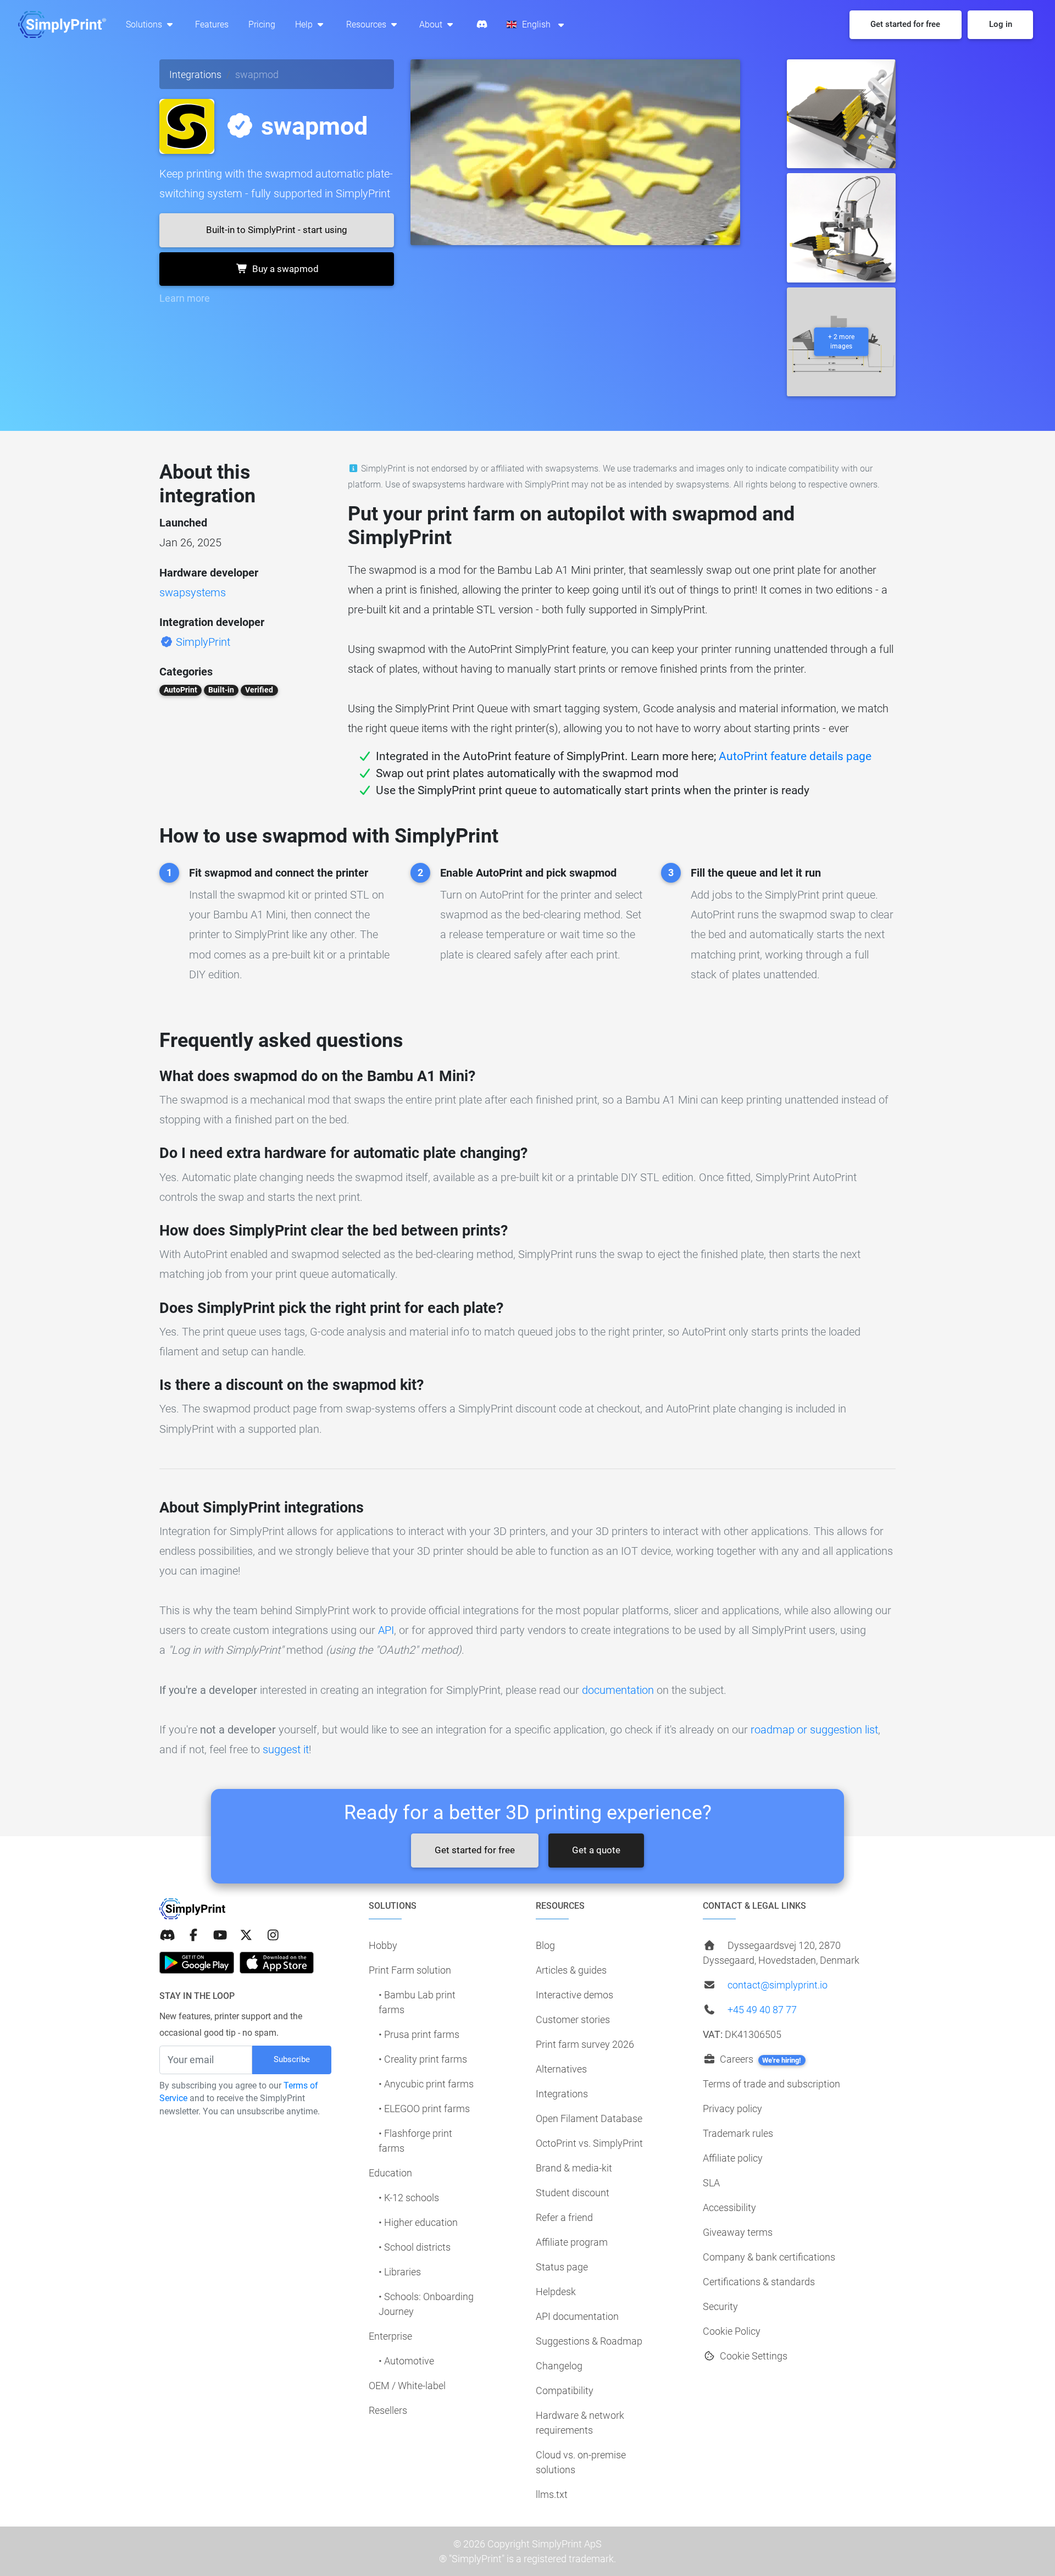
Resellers (388, 2410)
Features (212, 24)
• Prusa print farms (419, 2034)
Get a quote (596, 1850)
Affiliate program (572, 2242)
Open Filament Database (589, 2118)
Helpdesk (556, 2292)
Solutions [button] (145, 24)
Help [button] (305, 24)
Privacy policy (732, 2109)
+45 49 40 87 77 (762, 2010)
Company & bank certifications (769, 2257)
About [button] (432, 24)
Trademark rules (738, 2133)
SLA (711, 2183)
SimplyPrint (203, 642)
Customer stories (573, 2020)
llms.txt (552, 2494)
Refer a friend (564, 2217)
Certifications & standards (759, 2282)
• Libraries (400, 2272)
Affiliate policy (733, 2158)
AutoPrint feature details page (795, 756)
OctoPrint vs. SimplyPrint (589, 2143)
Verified (259, 690)
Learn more (185, 298)
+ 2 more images (841, 342)
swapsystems (193, 592)
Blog (545, 1945)
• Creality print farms (423, 2059)
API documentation (577, 2316)
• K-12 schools (409, 2198)
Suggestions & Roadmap (589, 2341)
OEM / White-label (407, 2386)
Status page (562, 2267)
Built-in (221, 690)
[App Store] (277, 1963)
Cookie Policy (732, 2331)
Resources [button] (367, 24)
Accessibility (729, 2207)
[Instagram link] (273, 1935)
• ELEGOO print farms (424, 2109)
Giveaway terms (738, 2232)
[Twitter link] (246, 1935)
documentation (618, 1690)
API (386, 1630)
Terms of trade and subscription (771, 2084)
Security (720, 2306)
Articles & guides (571, 1970)
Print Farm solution (410, 1970)
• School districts (415, 2247)
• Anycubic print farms (426, 2084)
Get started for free (475, 1850)
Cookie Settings (753, 2356)
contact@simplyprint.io (778, 1985)
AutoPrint (181, 690)
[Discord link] (167, 1935)
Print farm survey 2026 (585, 2044)
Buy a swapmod (284, 269)
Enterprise (390, 2336)
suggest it (286, 1749)
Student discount (573, 2193)
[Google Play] (197, 1963)
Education (390, 2173)
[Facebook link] (193, 1935)
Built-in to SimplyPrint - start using (277, 230)
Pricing (262, 24)
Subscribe (292, 2059)
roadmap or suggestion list (814, 1730)
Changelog (559, 2366)
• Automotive (406, 2361)
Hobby (383, 1945)
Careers (759, 2059)
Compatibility (565, 2391)
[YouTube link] (220, 1935)
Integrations (195, 74)
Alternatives (561, 2069)
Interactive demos (574, 1995)
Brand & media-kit (574, 2168)
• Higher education (418, 2222)
